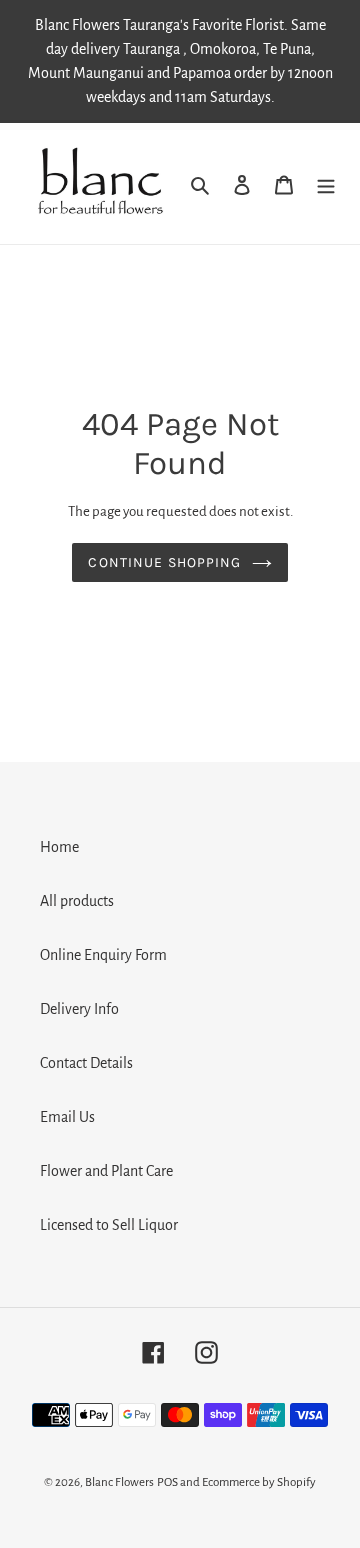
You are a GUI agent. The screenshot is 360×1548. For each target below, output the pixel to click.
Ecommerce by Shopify (259, 1482)
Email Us (67, 1117)
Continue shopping (164, 562)
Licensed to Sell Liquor (109, 1225)
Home (59, 847)
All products (77, 901)
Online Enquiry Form (103, 955)
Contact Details (86, 1063)
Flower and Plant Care (106, 1171)
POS (167, 1482)
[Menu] (326, 183)
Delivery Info (79, 1009)
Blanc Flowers (119, 1482)
